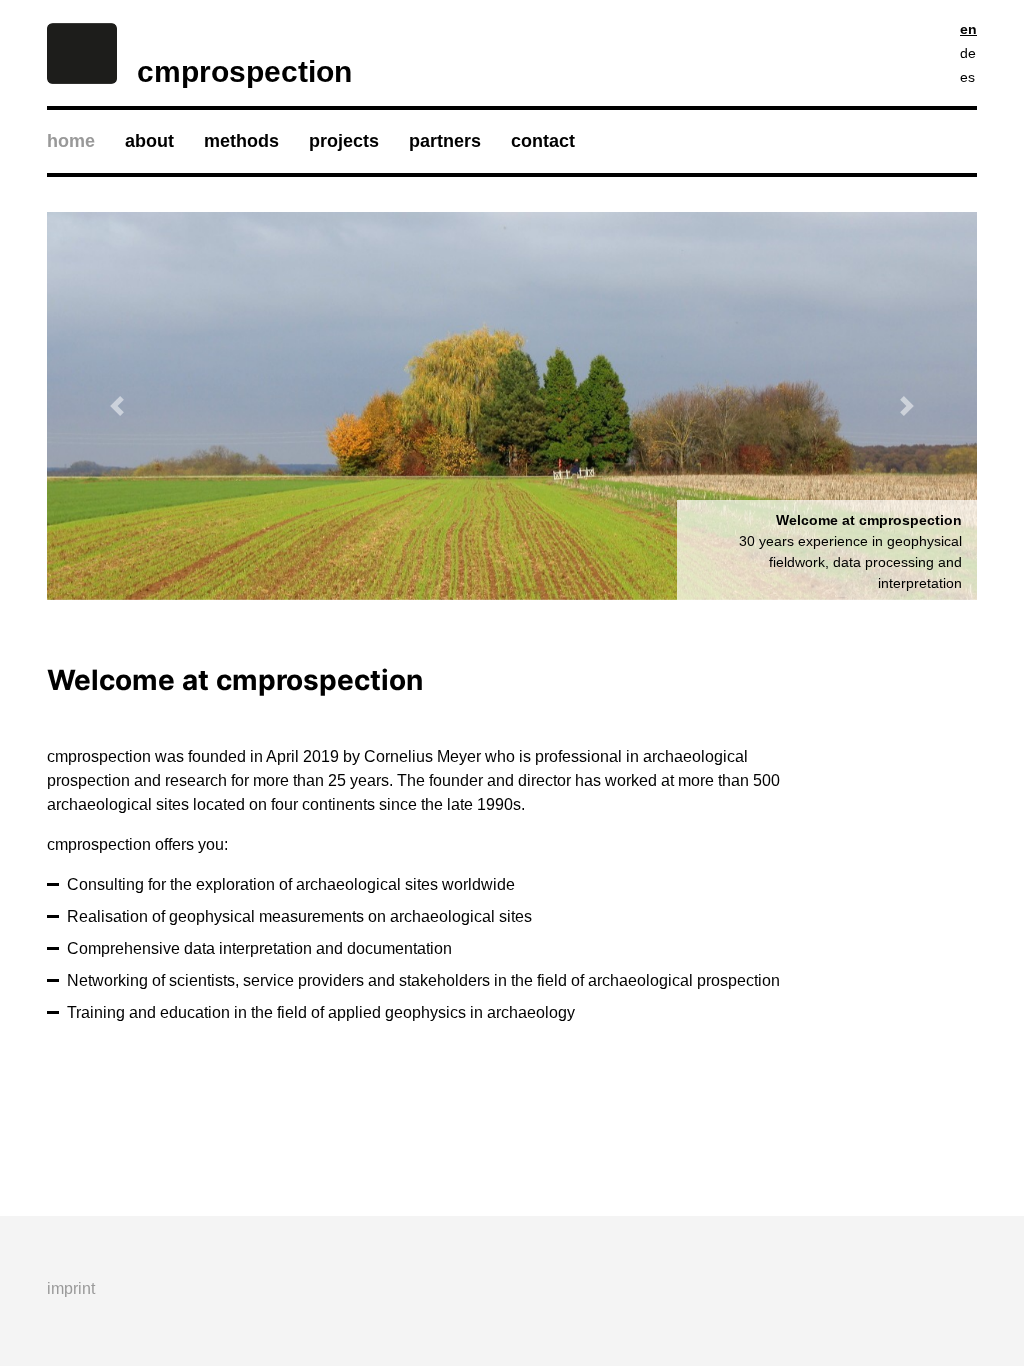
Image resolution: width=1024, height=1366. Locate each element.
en (968, 29)
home (71, 141)
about (149, 141)
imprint (71, 1288)
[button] (117, 406)
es (967, 77)
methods (241, 141)
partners (445, 141)
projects (344, 141)
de (968, 53)
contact (543, 141)
